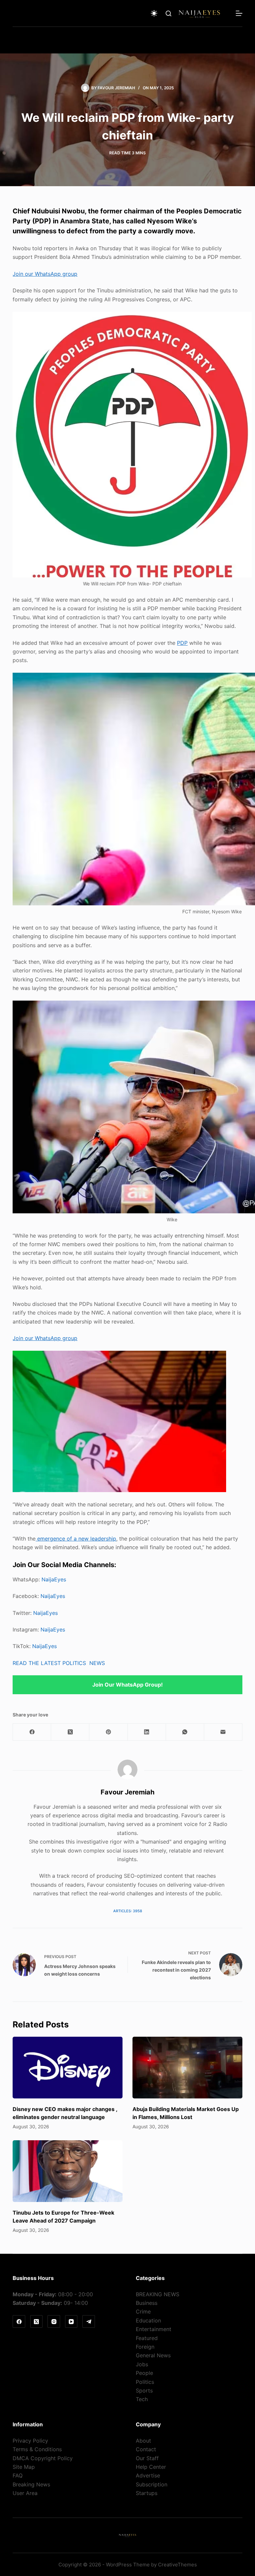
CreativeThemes (177, 2565)
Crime (143, 2311)
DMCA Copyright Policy (43, 2458)
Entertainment (154, 2329)
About (143, 2441)
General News (153, 2355)
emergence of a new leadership (76, 1539)
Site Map (24, 2467)
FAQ (18, 2475)
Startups (147, 2493)
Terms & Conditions (37, 2449)
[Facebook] (32, 1732)
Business (147, 2303)
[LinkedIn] (147, 1732)
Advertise (148, 2475)
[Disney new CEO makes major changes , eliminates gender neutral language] (68, 2068)
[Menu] (239, 13)
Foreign (145, 2347)
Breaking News (31, 2484)
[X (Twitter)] (70, 1732)
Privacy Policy (30, 2441)
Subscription (152, 2484)
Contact (146, 2449)
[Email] (223, 1732)
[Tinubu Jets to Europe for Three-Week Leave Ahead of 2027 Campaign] (68, 2171)
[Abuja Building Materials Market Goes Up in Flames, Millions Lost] (187, 2068)
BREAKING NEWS (158, 2294)
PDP (182, 643)
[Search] (169, 13)
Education (148, 2320)
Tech (142, 2399)
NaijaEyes (54, 1579)
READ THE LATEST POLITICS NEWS (59, 1663)
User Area (25, 2493)
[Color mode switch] (154, 13)
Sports (144, 2390)
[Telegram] (89, 2321)
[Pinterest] (108, 1732)
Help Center (151, 2467)
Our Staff (147, 2458)
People (144, 2373)
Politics (145, 2382)
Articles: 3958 (128, 1911)
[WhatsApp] (185, 1732)
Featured (147, 2338)
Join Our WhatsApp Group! (127, 1685)
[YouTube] (71, 2321)
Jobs (142, 2364)
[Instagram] (54, 2321)
